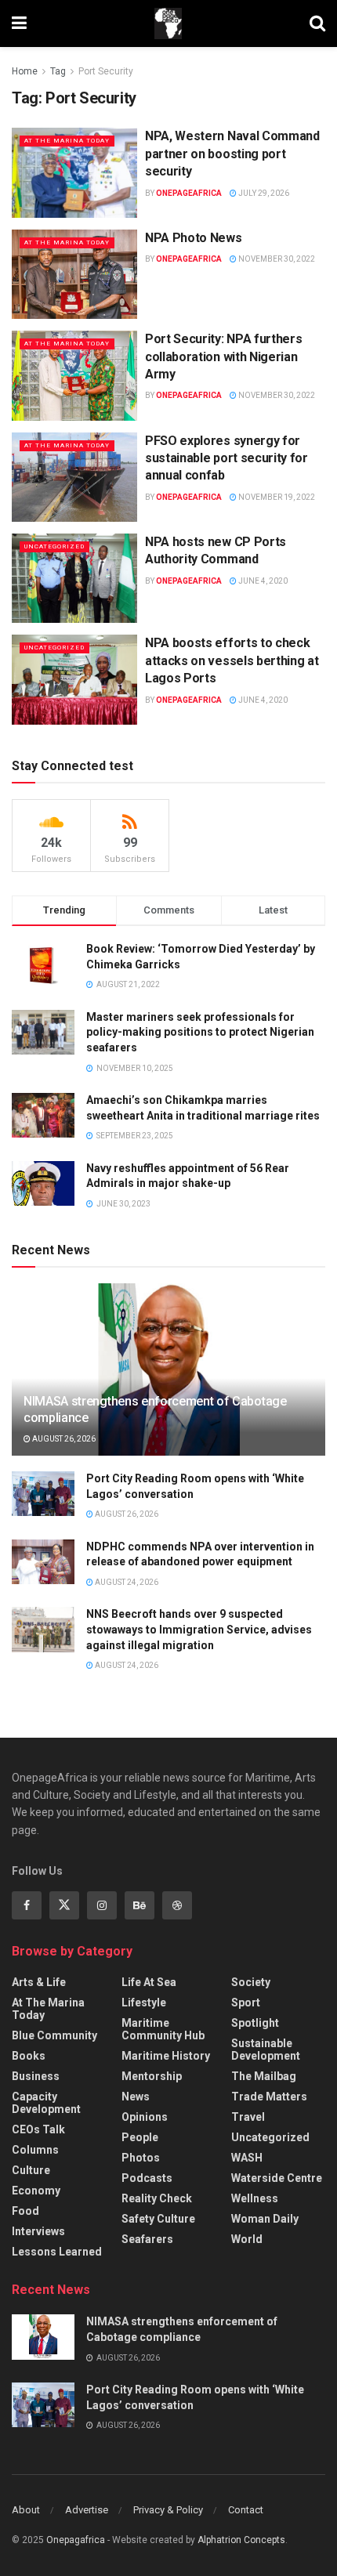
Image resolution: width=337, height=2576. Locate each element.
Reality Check (157, 2198)
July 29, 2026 (263, 193)
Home (25, 71)
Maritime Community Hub (163, 2029)
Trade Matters (269, 2097)
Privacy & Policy (168, 2510)
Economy (36, 2191)
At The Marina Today (67, 141)
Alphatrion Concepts (241, 2540)
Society (251, 1982)
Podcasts (147, 2178)
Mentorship (152, 2076)
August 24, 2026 (126, 1582)
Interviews (38, 2231)
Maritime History (166, 2056)
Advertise (87, 2510)
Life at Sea (149, 1982)
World (247, 2239)
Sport (246, 2003)
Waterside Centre (277, 2178)
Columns (35, 2150)
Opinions (145, 2117)
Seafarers (147, 2239)
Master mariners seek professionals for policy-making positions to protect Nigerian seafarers (200, 1032)
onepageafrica (189, 193)
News (136, 2097)
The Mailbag (264, 2076)
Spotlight (255, 2023)
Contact (246, 2510)
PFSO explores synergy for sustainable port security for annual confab (226, 458)
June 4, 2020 (262, 581)
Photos (141, 2158)
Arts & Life (39, 1982)
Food (25, 2211)
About (26, 2510)
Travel (248, 2117)
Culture (31, 2170)
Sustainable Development (266, 2050)
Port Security (106, 71)
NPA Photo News (194, 238)
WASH (247, 2158)
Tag (58, 71)
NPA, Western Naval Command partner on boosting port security (232, 154)
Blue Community (54, 2035)
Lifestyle (144, 2003)
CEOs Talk (38, 2129)
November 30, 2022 (276, 259)
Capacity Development (46, 2103)
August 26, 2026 (63, 1439)
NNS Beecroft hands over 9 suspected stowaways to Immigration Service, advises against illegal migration (199, 1629)
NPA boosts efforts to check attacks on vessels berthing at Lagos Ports (232, 660)
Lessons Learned (57, 2252)
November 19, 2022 (276, 497)
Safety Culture (158, 2219)
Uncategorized (54, 546)
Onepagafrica (76, 2540)
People (140, 2137)
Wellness (255, 2198)
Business (36, 2076)
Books (29, 2056)
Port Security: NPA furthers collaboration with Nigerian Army (223, 356)
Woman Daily (265, 2219)
